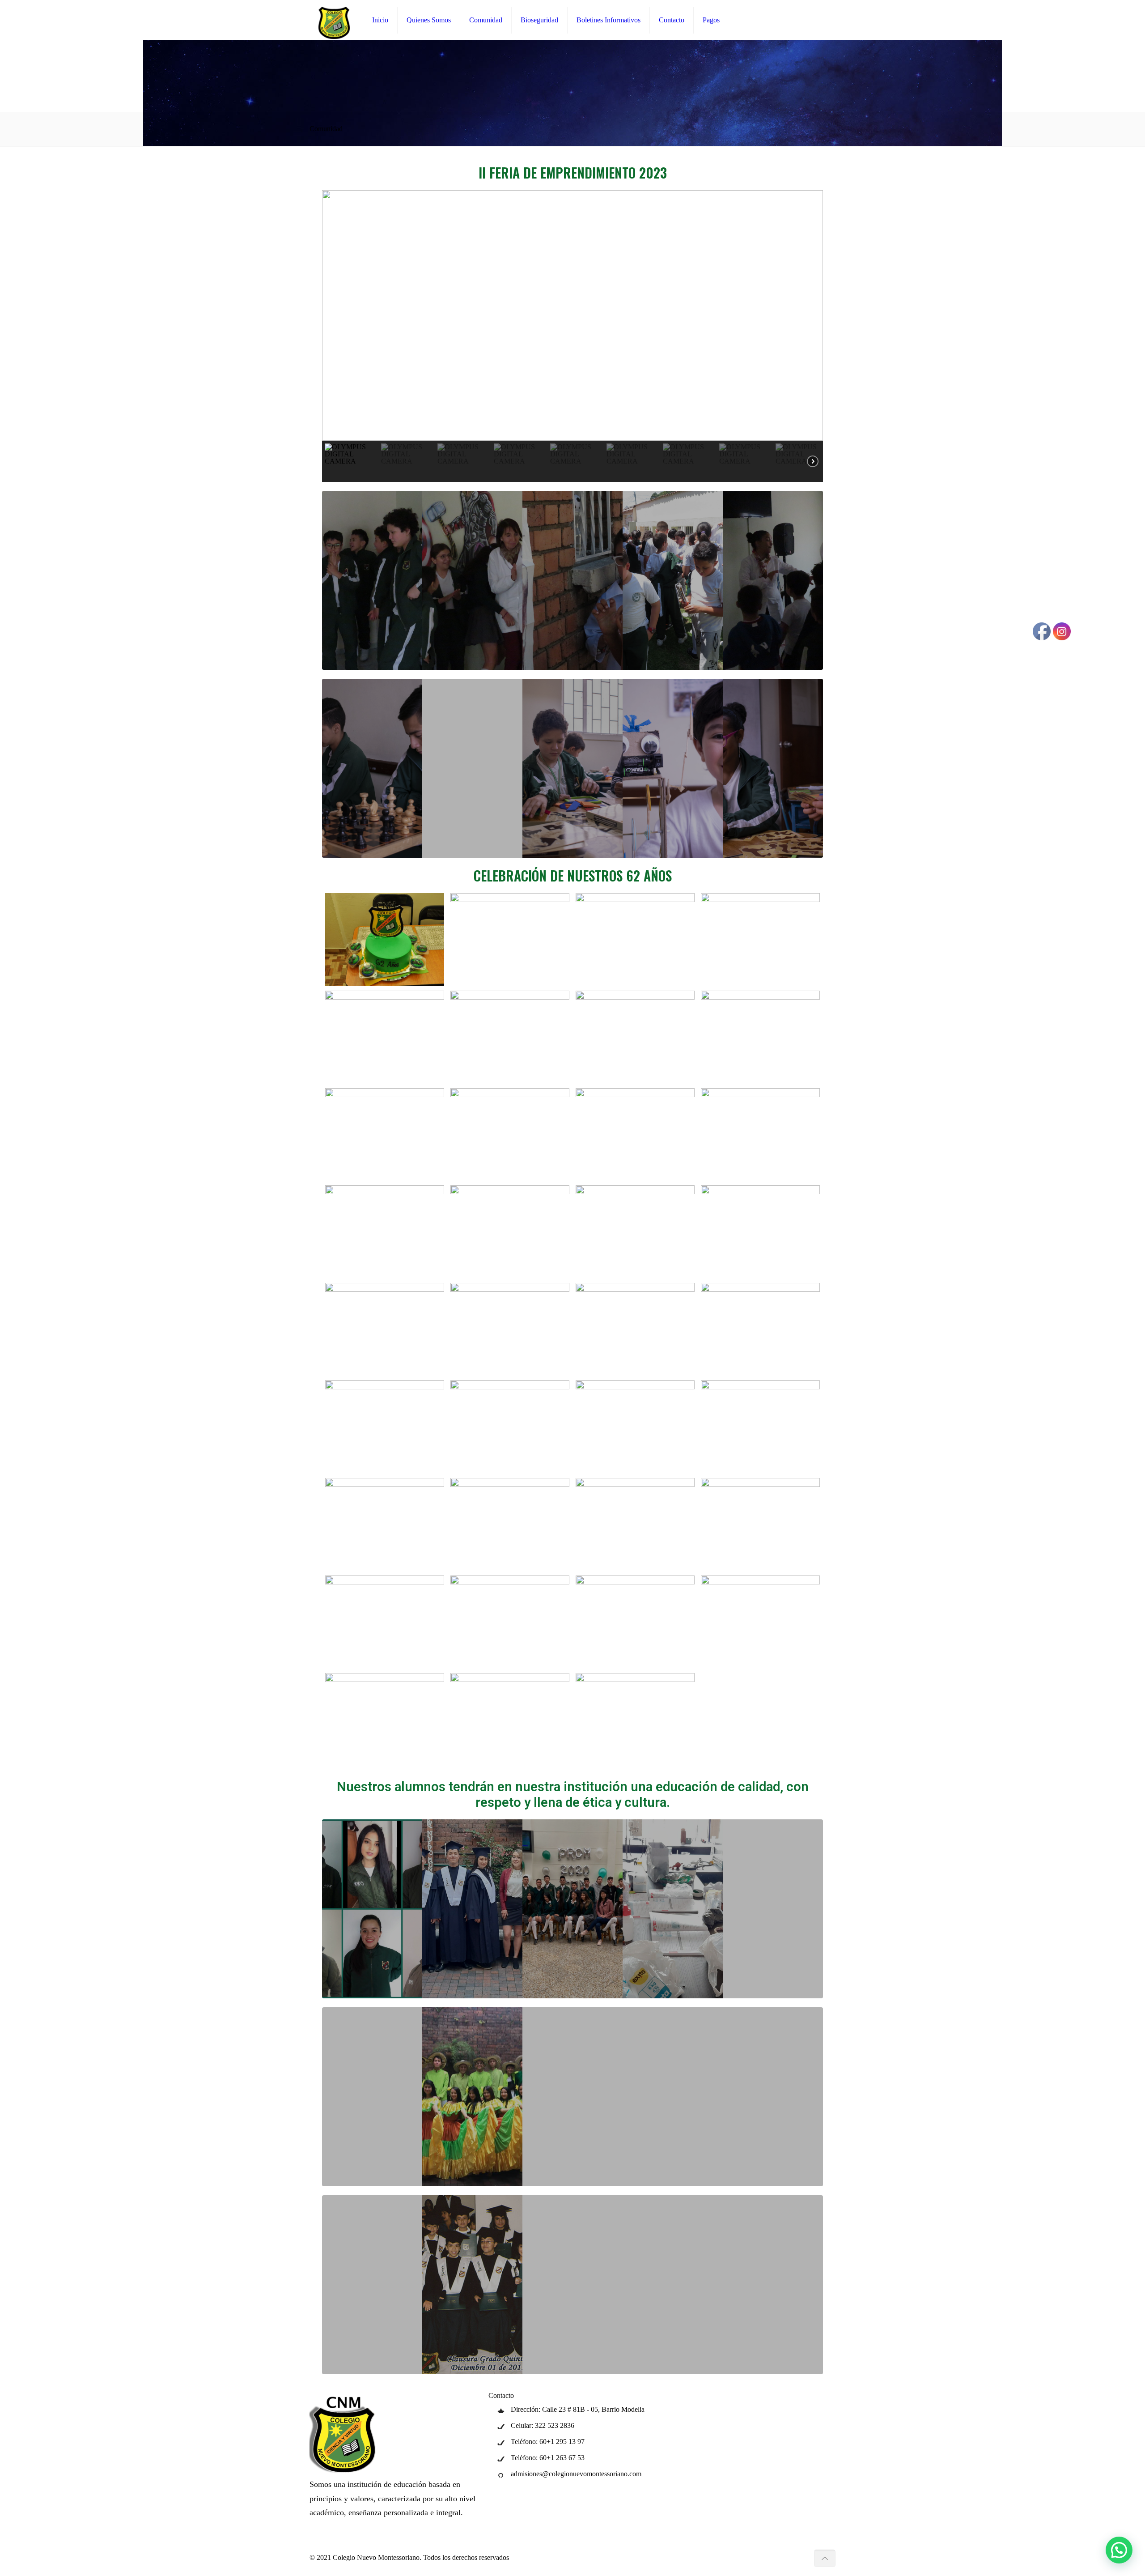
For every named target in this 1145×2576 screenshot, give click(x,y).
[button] (336, 315)
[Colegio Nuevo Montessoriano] (334, 20)
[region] (572, 336)
